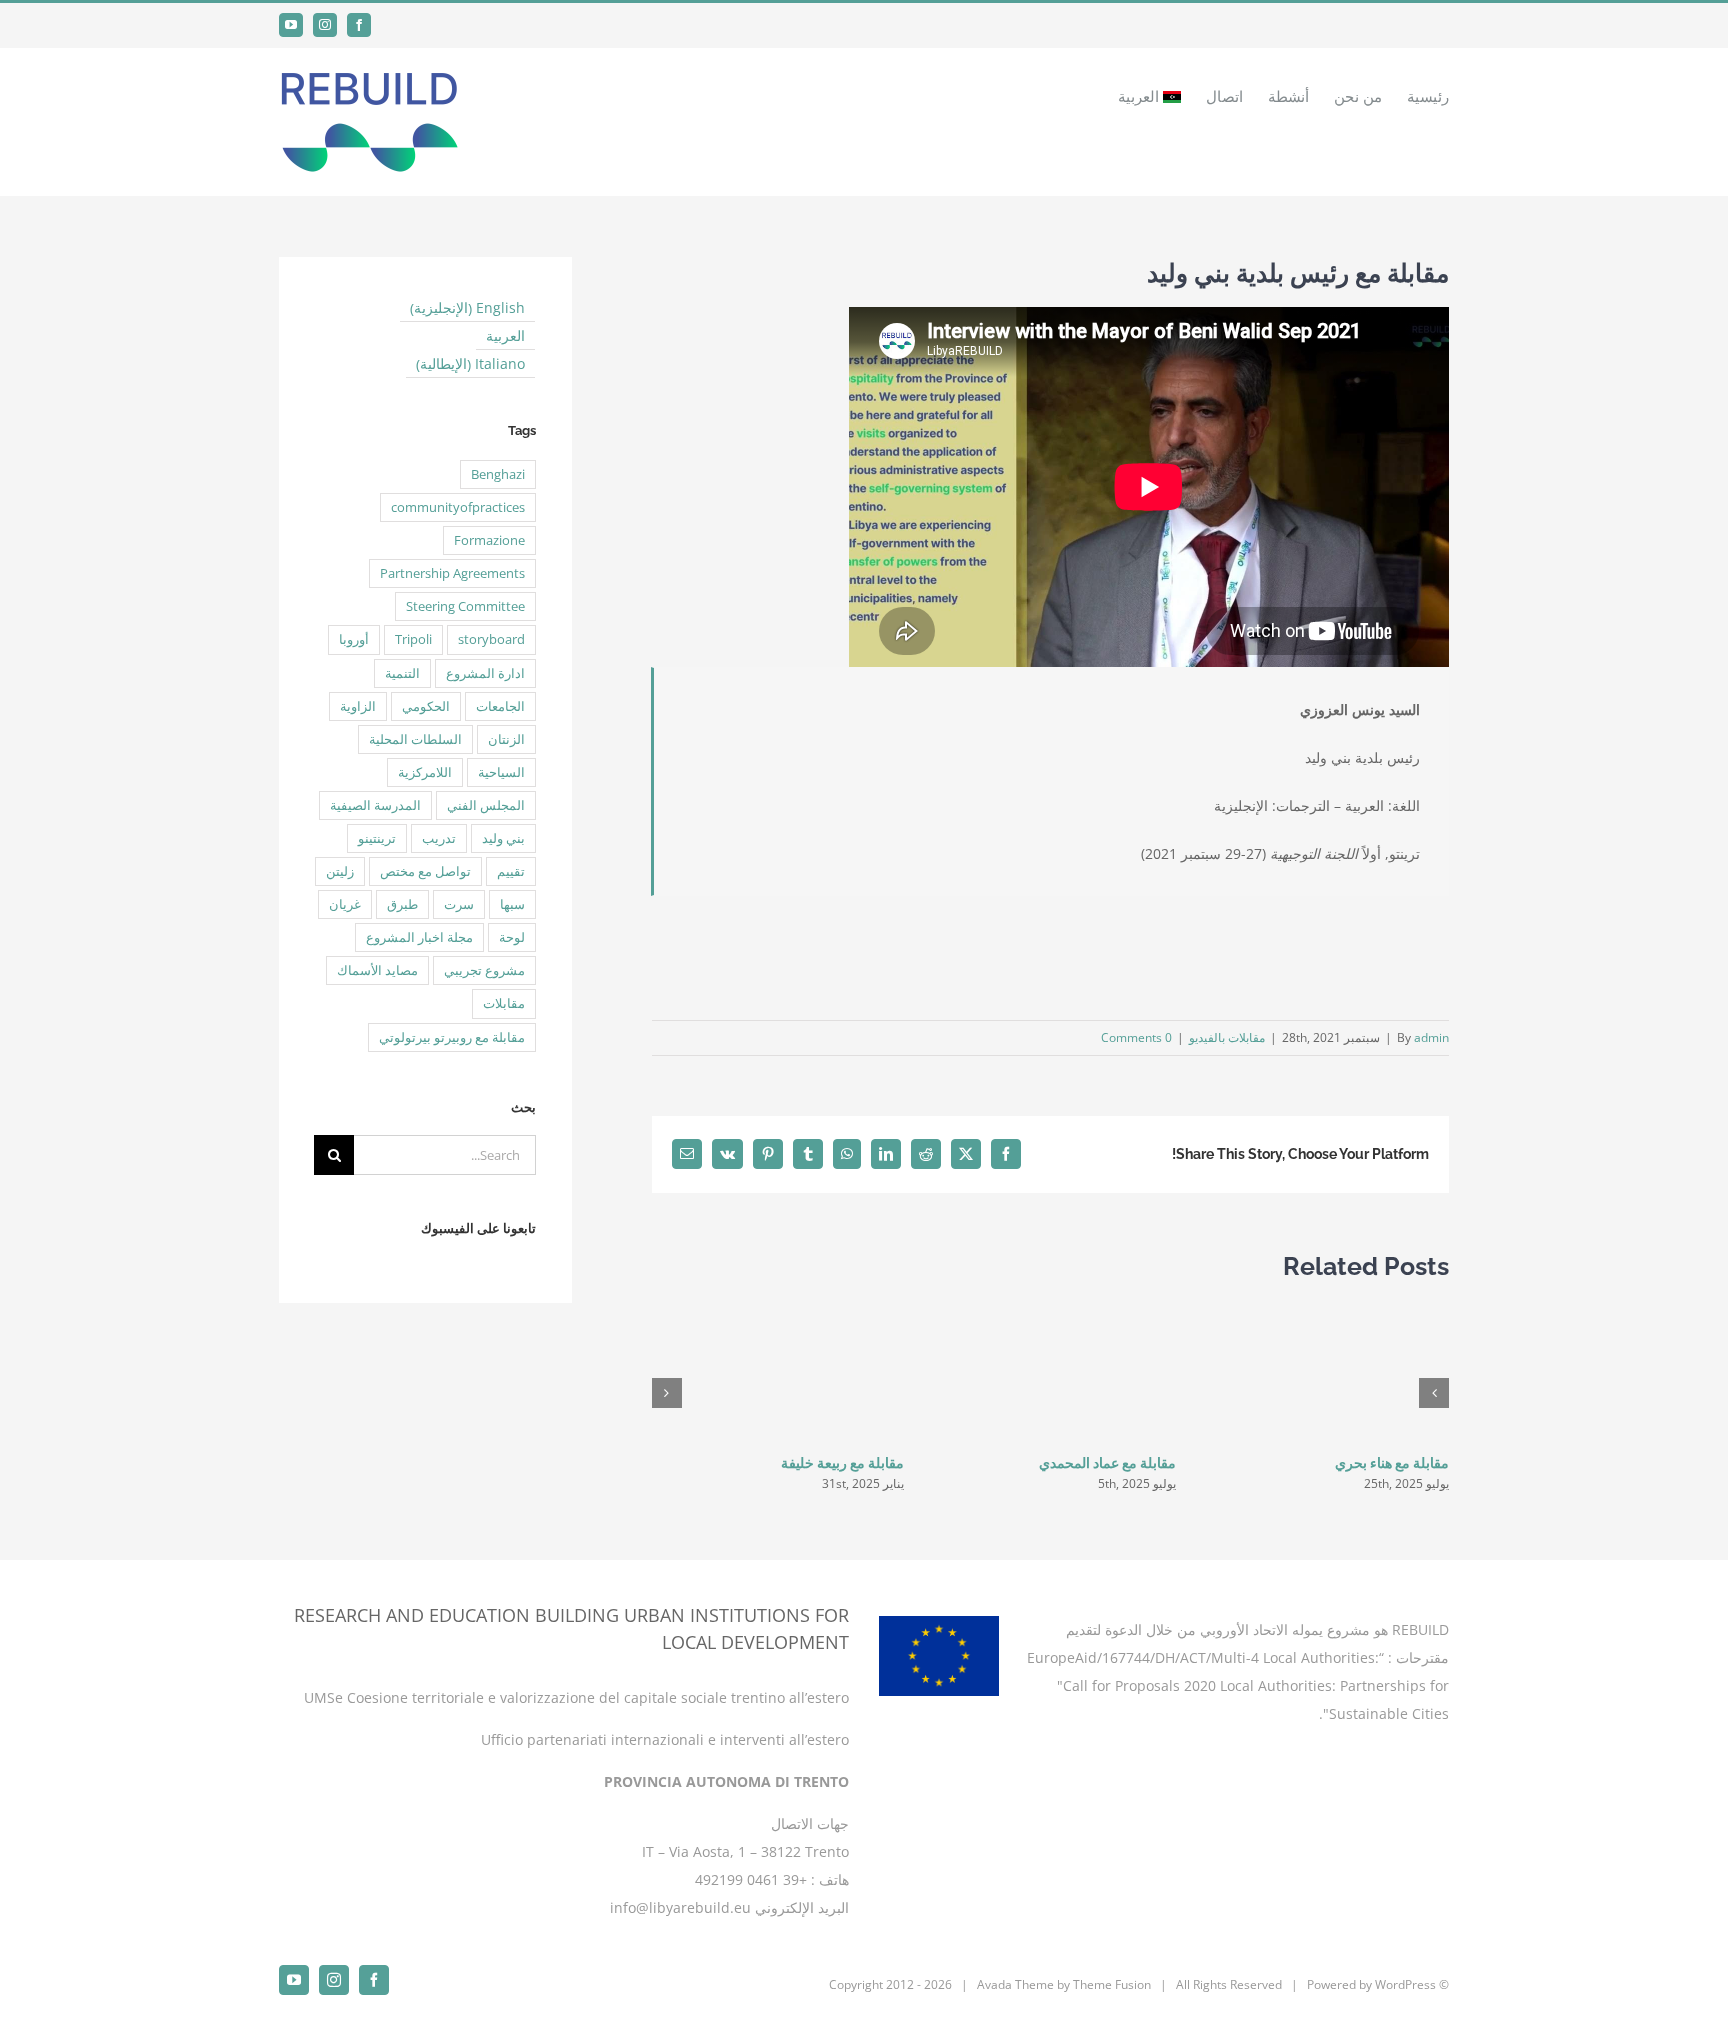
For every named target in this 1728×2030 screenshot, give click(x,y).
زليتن (340, 871)
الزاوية (358, 706)
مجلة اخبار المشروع (419, 937)
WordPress (1405, 1984)
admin (1431, 1037)
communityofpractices (458, 507)
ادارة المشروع (485, 673)
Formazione (489, 540)
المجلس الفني (486, 805)
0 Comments (1136, 1037)
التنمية (402, 673)
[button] (1434, 1393)
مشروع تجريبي (484, 970)
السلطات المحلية (415, 739)
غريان (345, 904)
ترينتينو (377, 838)
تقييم (511, 871)
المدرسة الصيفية (375, 805)
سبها (512, 904)
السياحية (501, 772)
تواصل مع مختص (425, 871)
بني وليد (503, 838)
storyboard (491, 639)
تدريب (439, 838)
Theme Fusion (1112, 1984)
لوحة (512, 937)
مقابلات (504, 1003)
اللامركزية (425, 772)
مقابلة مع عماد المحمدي (1107, 1463)
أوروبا (354, 639)
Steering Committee (465, 606)
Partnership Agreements (452, 573)
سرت (459, 904)
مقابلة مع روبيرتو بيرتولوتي (452, 1037)
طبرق (402, 904)
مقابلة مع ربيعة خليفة (842, 1463)
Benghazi (498, 474)
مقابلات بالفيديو (1227, 1037)
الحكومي (426, 706)
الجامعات (500, 706)
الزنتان (506, 739)
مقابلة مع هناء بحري (1392, 1463)
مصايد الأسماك (377, 970)
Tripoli (413, 639)
